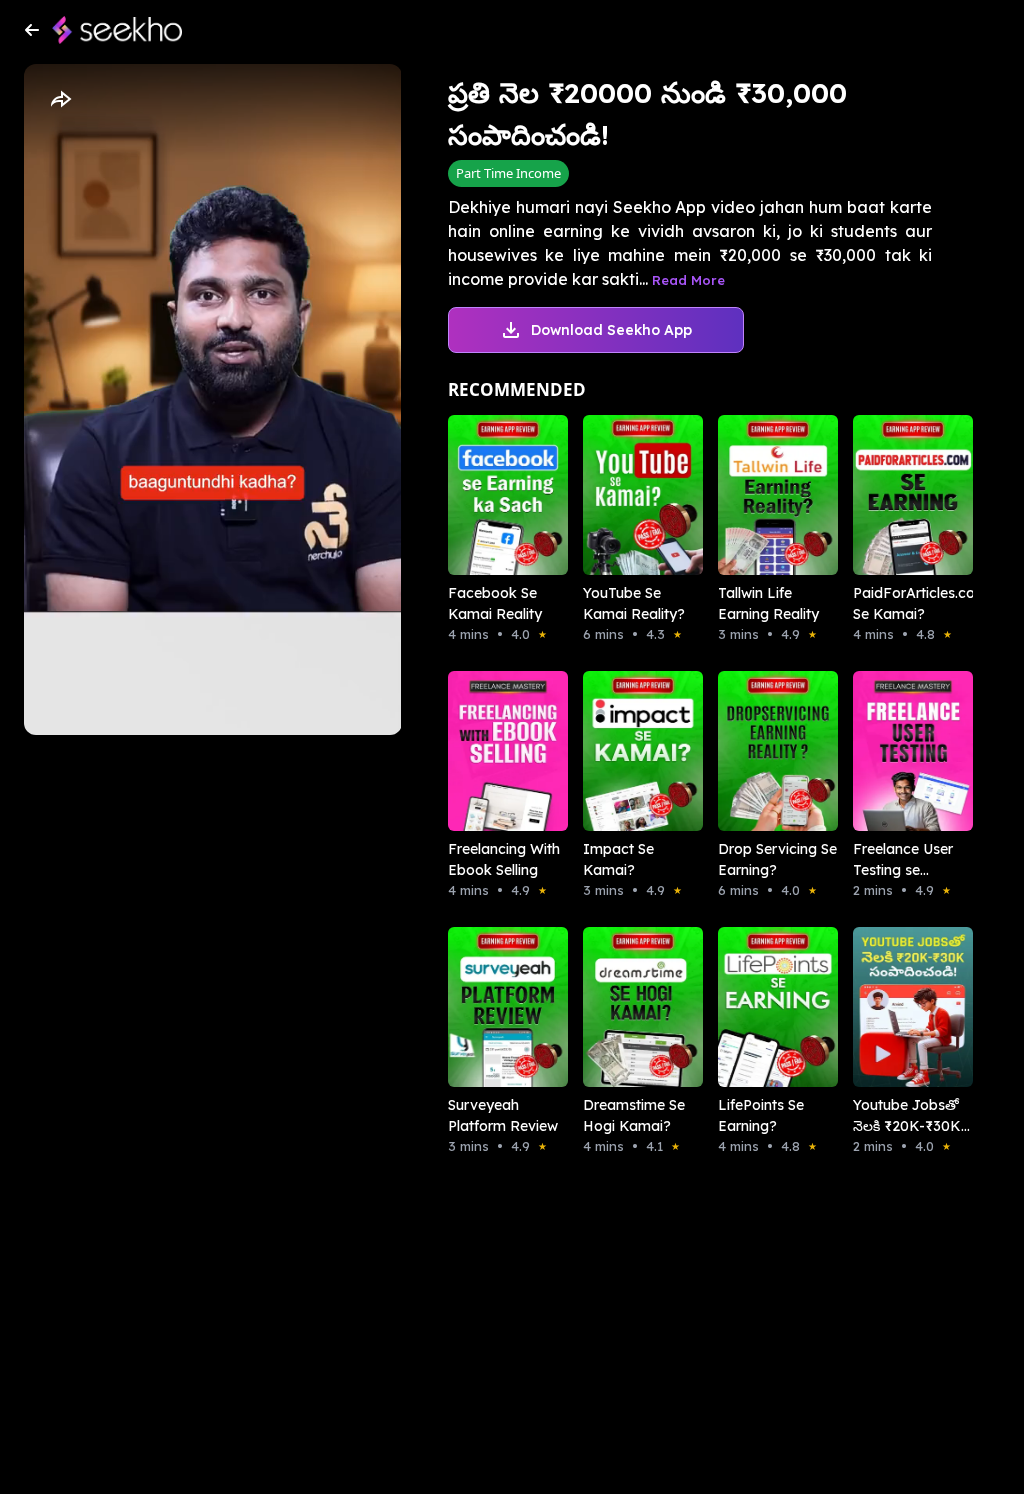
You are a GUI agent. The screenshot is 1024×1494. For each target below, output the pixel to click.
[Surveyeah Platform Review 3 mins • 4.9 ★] (487, 1007)
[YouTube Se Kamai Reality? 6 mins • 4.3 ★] (622, 495)
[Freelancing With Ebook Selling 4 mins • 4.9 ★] (487, 751)
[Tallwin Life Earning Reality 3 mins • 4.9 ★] (757, 495)
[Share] (60, 100)
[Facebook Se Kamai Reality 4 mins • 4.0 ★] (487, 495)
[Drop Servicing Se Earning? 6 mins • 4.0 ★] (757, 751)
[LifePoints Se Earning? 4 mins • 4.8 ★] (757, 1007)
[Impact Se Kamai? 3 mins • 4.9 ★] (622, 751)
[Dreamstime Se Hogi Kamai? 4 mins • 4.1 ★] (622, 1007)
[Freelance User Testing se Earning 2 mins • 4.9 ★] (892, 751)
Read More (688, 280)
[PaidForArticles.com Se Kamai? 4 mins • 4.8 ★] (892, 495)
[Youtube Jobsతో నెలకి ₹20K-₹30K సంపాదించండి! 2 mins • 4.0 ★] (892, 1007)
